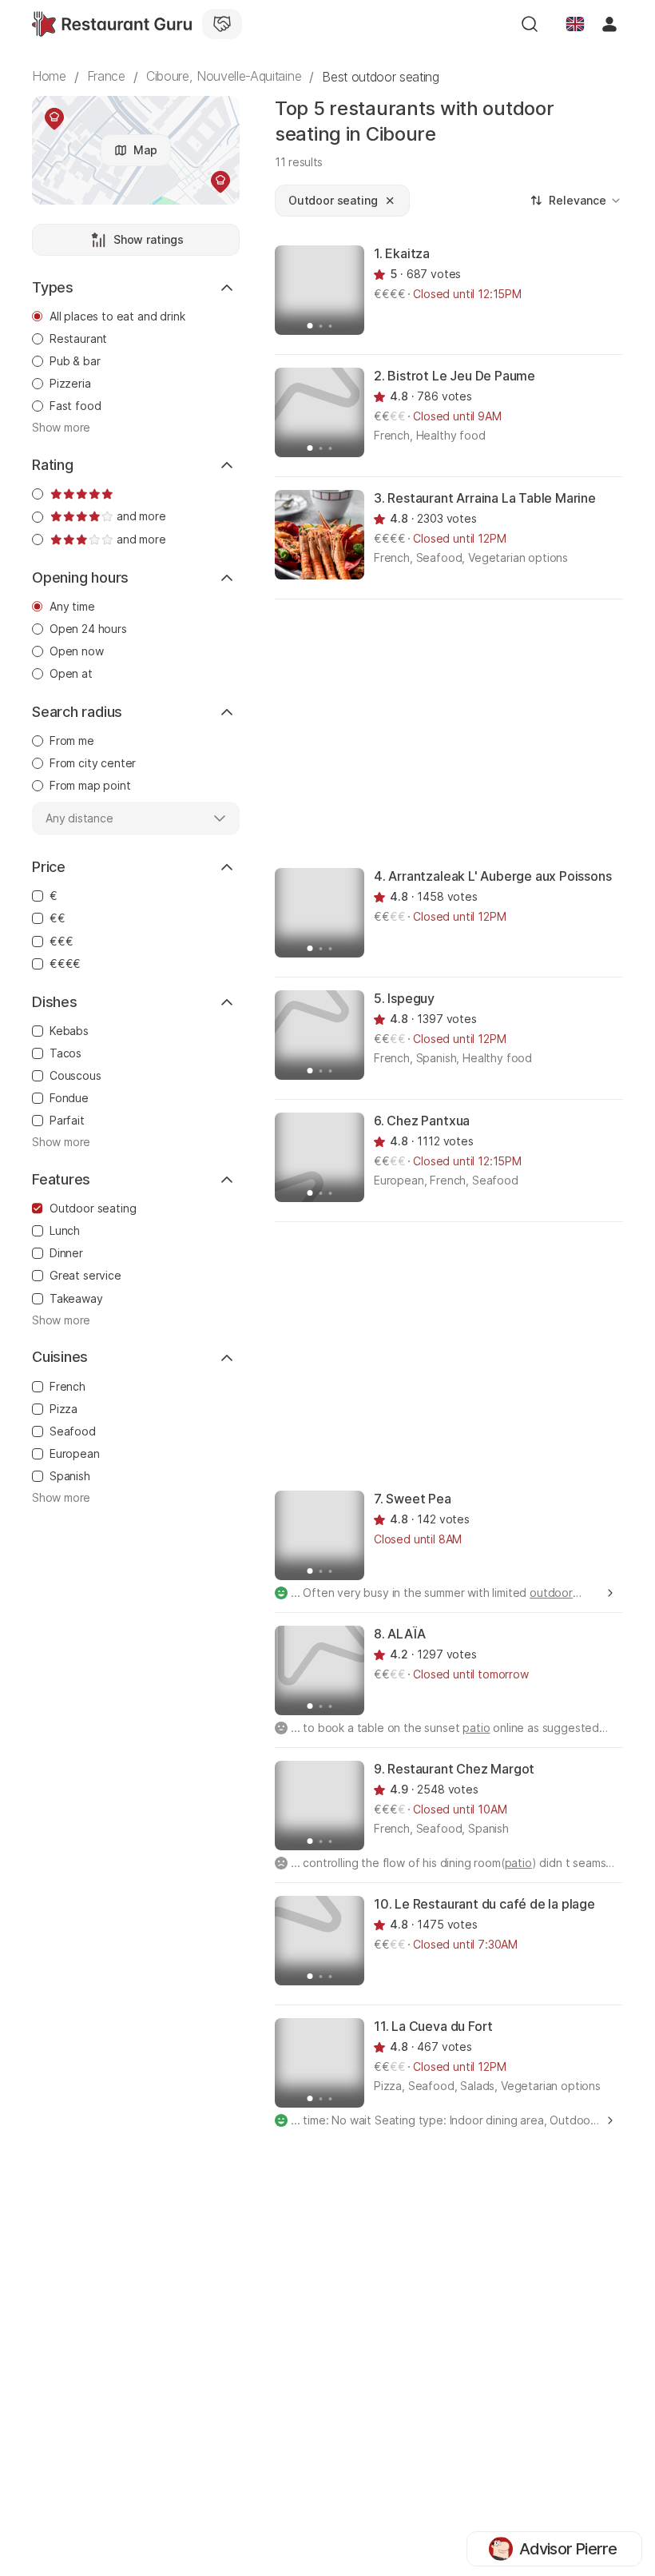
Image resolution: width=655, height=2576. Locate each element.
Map (145, 150)
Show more (61, 428)
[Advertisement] (465, 732)
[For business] (222, 24)
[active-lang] (575, 24)
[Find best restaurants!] (112, 24)
